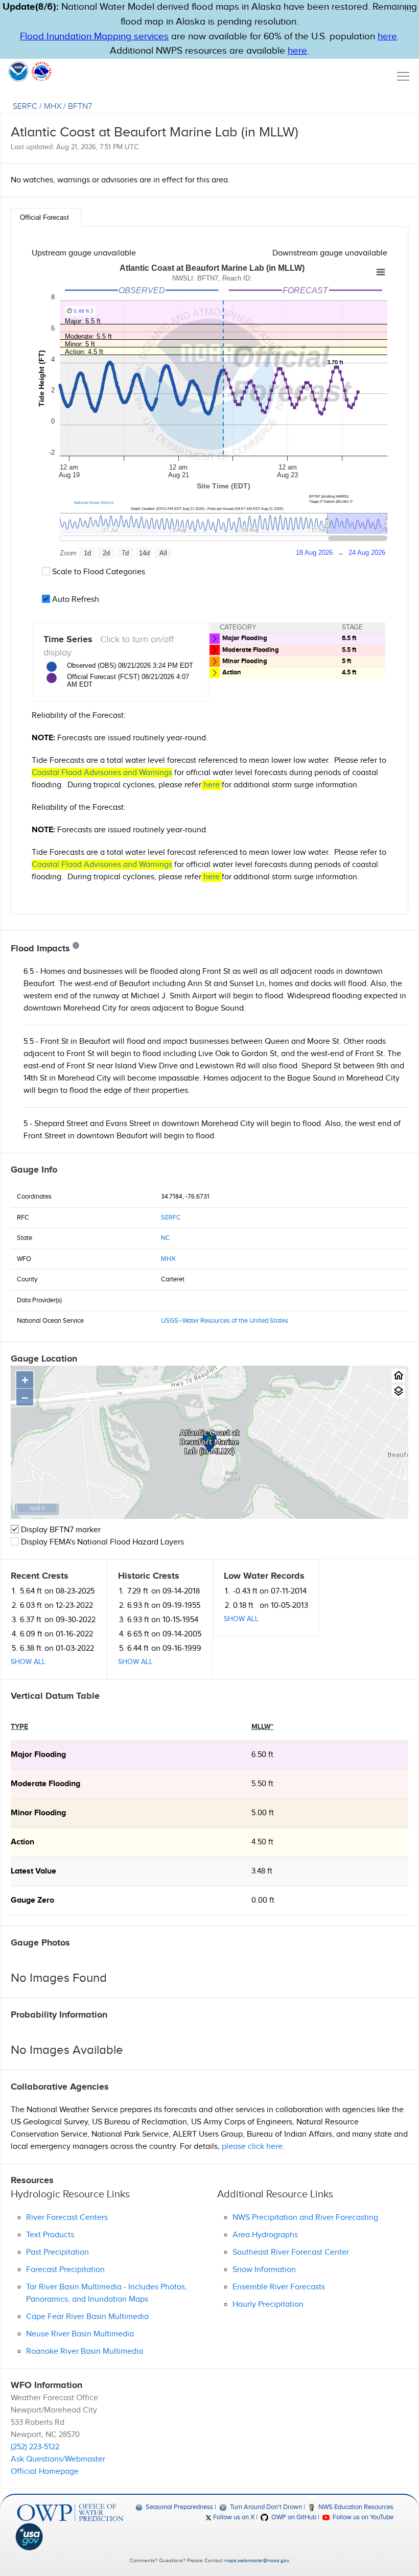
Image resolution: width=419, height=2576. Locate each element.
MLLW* (262, 1727)
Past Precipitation (57, 2252)
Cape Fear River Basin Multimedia (87, 2317)
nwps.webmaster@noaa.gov (257, 2561)
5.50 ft (262, 1784)
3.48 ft (262, 1871)
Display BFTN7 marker (60, 1530)
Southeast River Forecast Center (291, 2252)
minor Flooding (38, 1813)
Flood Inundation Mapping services (94, 37)
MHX (53, 107)
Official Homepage (45, 2472)
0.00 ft (263, 1900)
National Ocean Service (94, 502)
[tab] (46, 217)
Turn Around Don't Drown (265, 2507)
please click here (252, 2147)
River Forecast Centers (67, 2218)
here (387, 37)
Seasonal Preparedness (179, 2507)
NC (166, 1238)
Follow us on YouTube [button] (362, 2517)
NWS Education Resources (355, 2507)
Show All (28, 1662)
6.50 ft (262, 1755)
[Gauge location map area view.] (398, 1391)
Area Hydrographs (265, 2235)
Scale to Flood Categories (98, 572)
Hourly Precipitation (268, 2304)
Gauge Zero (32, 1900)
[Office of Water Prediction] (70, 2513)
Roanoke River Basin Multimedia (85, 2351)
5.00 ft (263, 1813)
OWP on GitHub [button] (293, 2517)
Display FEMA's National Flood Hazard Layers (101, 1542)
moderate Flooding (45, 1784)
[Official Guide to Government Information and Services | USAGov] (70, 2537)
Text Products (50, 2235)
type (19, 1727)
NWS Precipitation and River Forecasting (305, 2218)
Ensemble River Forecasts (279, 2287)
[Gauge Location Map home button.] (398, 1376)
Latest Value (33, 1871)
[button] (408, 9)
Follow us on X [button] (233, 2517)
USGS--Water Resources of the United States (225, 1321)
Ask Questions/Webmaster (58, 2459)
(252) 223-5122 (35, 2447)
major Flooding (38, 1755)
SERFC (25, 107)
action (22, 1842)
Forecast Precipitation (65, 2270)
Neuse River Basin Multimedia (80, 2334)
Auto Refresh (75, 600)
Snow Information (264, 2270)
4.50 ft (262, 1842)
